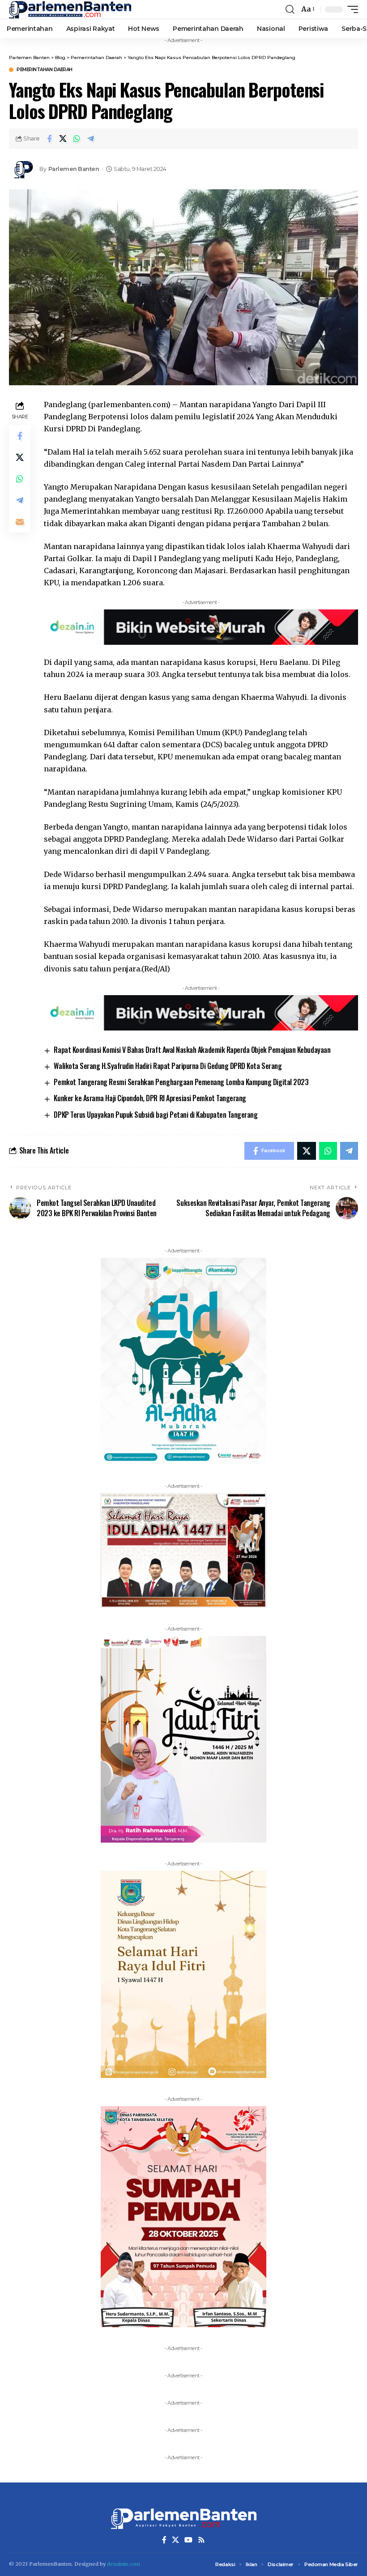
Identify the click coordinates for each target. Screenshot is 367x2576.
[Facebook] (164, 2540)
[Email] (20, 522)
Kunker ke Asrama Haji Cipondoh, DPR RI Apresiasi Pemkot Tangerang (150, 1098)
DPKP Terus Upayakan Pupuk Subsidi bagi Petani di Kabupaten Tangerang (156, 1115)
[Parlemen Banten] (70, 9)
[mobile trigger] (350, 9)
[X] (175, 2540)
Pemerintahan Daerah (45, 70)
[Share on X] (63, 139)
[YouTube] (188, 2540)
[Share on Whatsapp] (77, 139)
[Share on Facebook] (49, 139)
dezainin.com (124, 2564)
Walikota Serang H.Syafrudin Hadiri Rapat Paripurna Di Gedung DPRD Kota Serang (168, 1066)
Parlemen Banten (74, 169)
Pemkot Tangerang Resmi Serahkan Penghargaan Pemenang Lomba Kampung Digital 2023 (181, 1082)
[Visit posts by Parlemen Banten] (22, 169)
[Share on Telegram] (91, 139)
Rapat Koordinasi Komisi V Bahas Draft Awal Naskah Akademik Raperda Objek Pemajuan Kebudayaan (192, 1050)
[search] (290, 9)
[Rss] (201, 2540)
